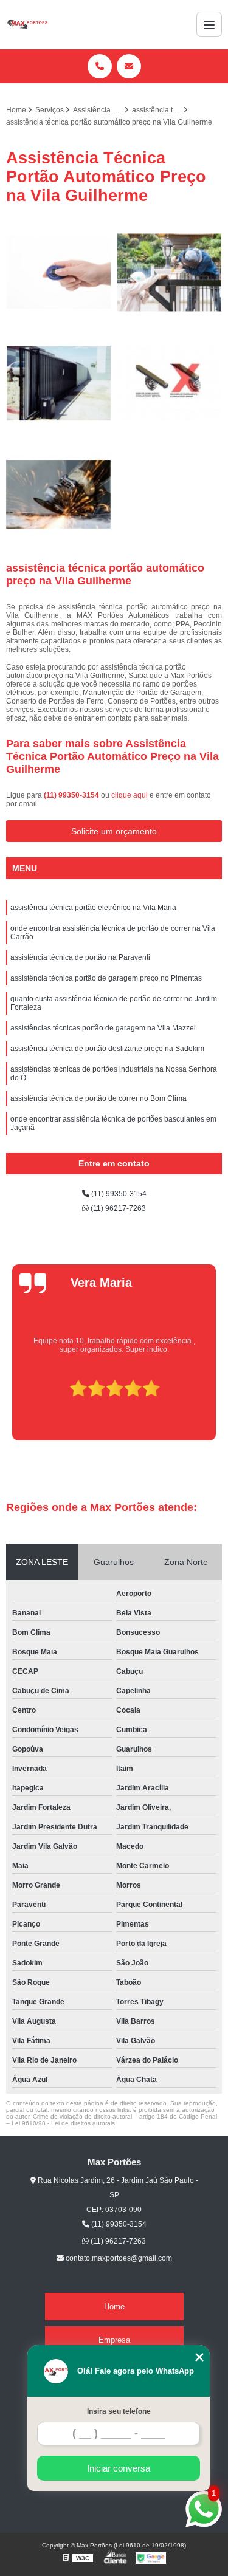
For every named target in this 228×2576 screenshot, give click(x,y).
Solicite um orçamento (114, 831)
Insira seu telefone (119, 2411)
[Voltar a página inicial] (27, 24)
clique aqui (130, 795)
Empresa (114, 2340)
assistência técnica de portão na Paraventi (80, 957)
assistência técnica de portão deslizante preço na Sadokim (107, 1049)
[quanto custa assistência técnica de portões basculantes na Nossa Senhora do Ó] (59, 384)
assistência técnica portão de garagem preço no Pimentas (106, 978)
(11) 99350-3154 (72, 795)
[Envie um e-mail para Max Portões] (129, 66)
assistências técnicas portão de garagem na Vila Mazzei (103, 1028)
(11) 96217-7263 (117, 1208)
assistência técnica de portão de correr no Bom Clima (98, 1098)
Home (114, 2307)
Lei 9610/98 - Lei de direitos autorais (63, 2123)
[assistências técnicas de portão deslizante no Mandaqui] (59, 273)
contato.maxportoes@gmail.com (118, 2258)
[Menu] (209, 24)
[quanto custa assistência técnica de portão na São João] (170, 384)
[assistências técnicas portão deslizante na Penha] (59, 495)
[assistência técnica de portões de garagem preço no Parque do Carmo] (170, 273)
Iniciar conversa (119, 2468)
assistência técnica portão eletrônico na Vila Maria (93, 908)
